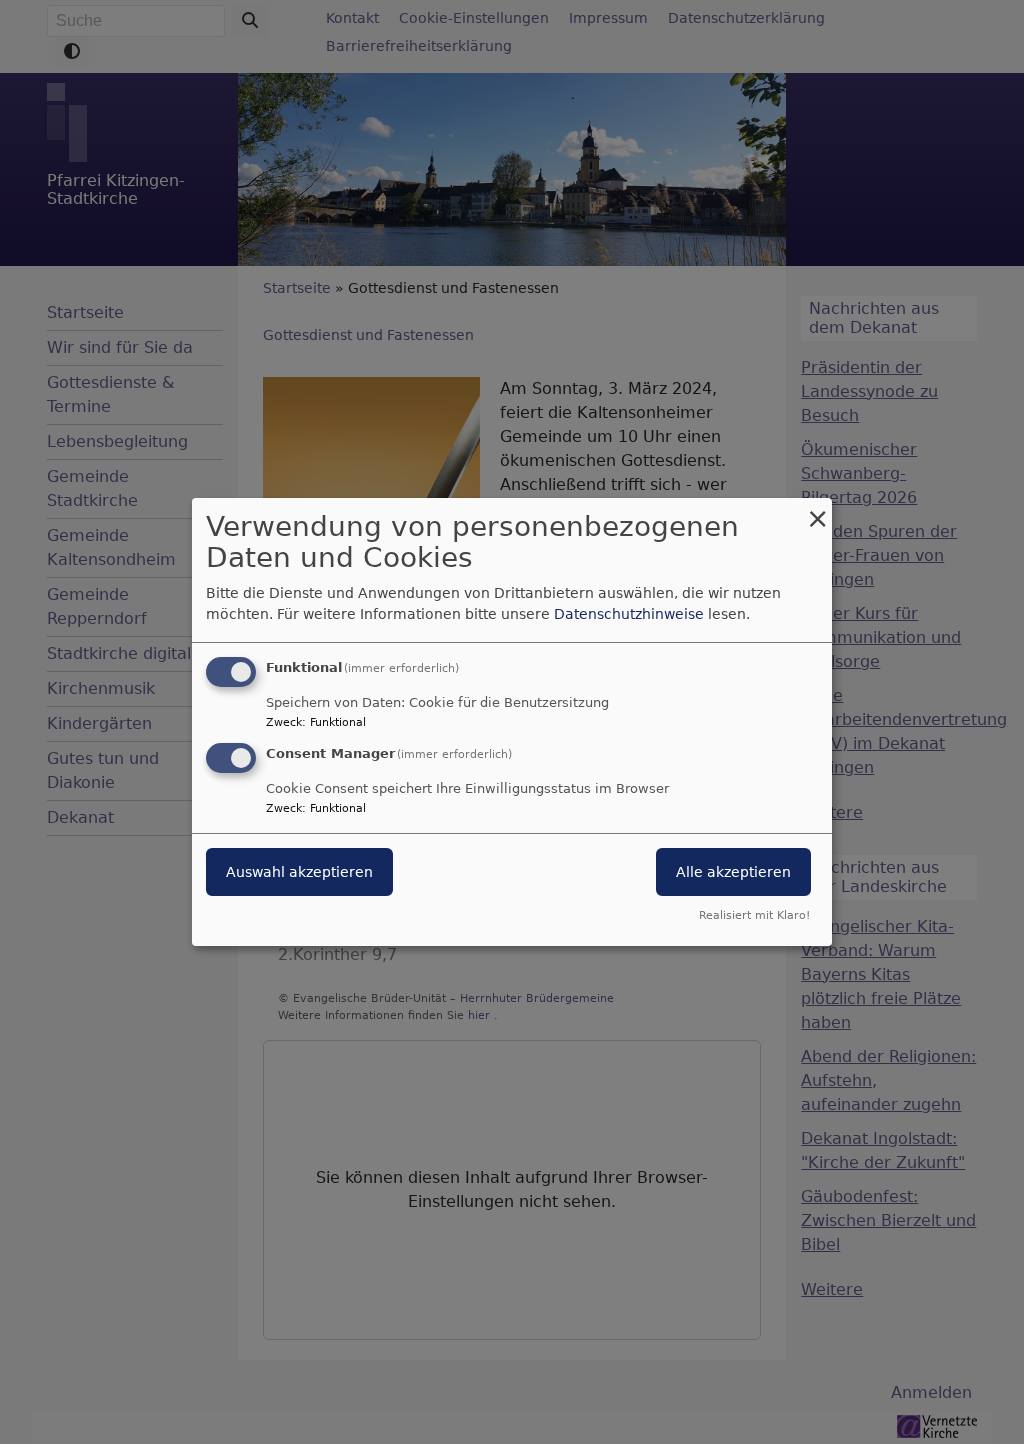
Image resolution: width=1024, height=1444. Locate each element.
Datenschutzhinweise (629, 614)
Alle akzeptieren (733, 872)
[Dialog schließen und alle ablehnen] (817, 510)
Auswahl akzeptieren (299, 872)
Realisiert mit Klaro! (754, 915)
